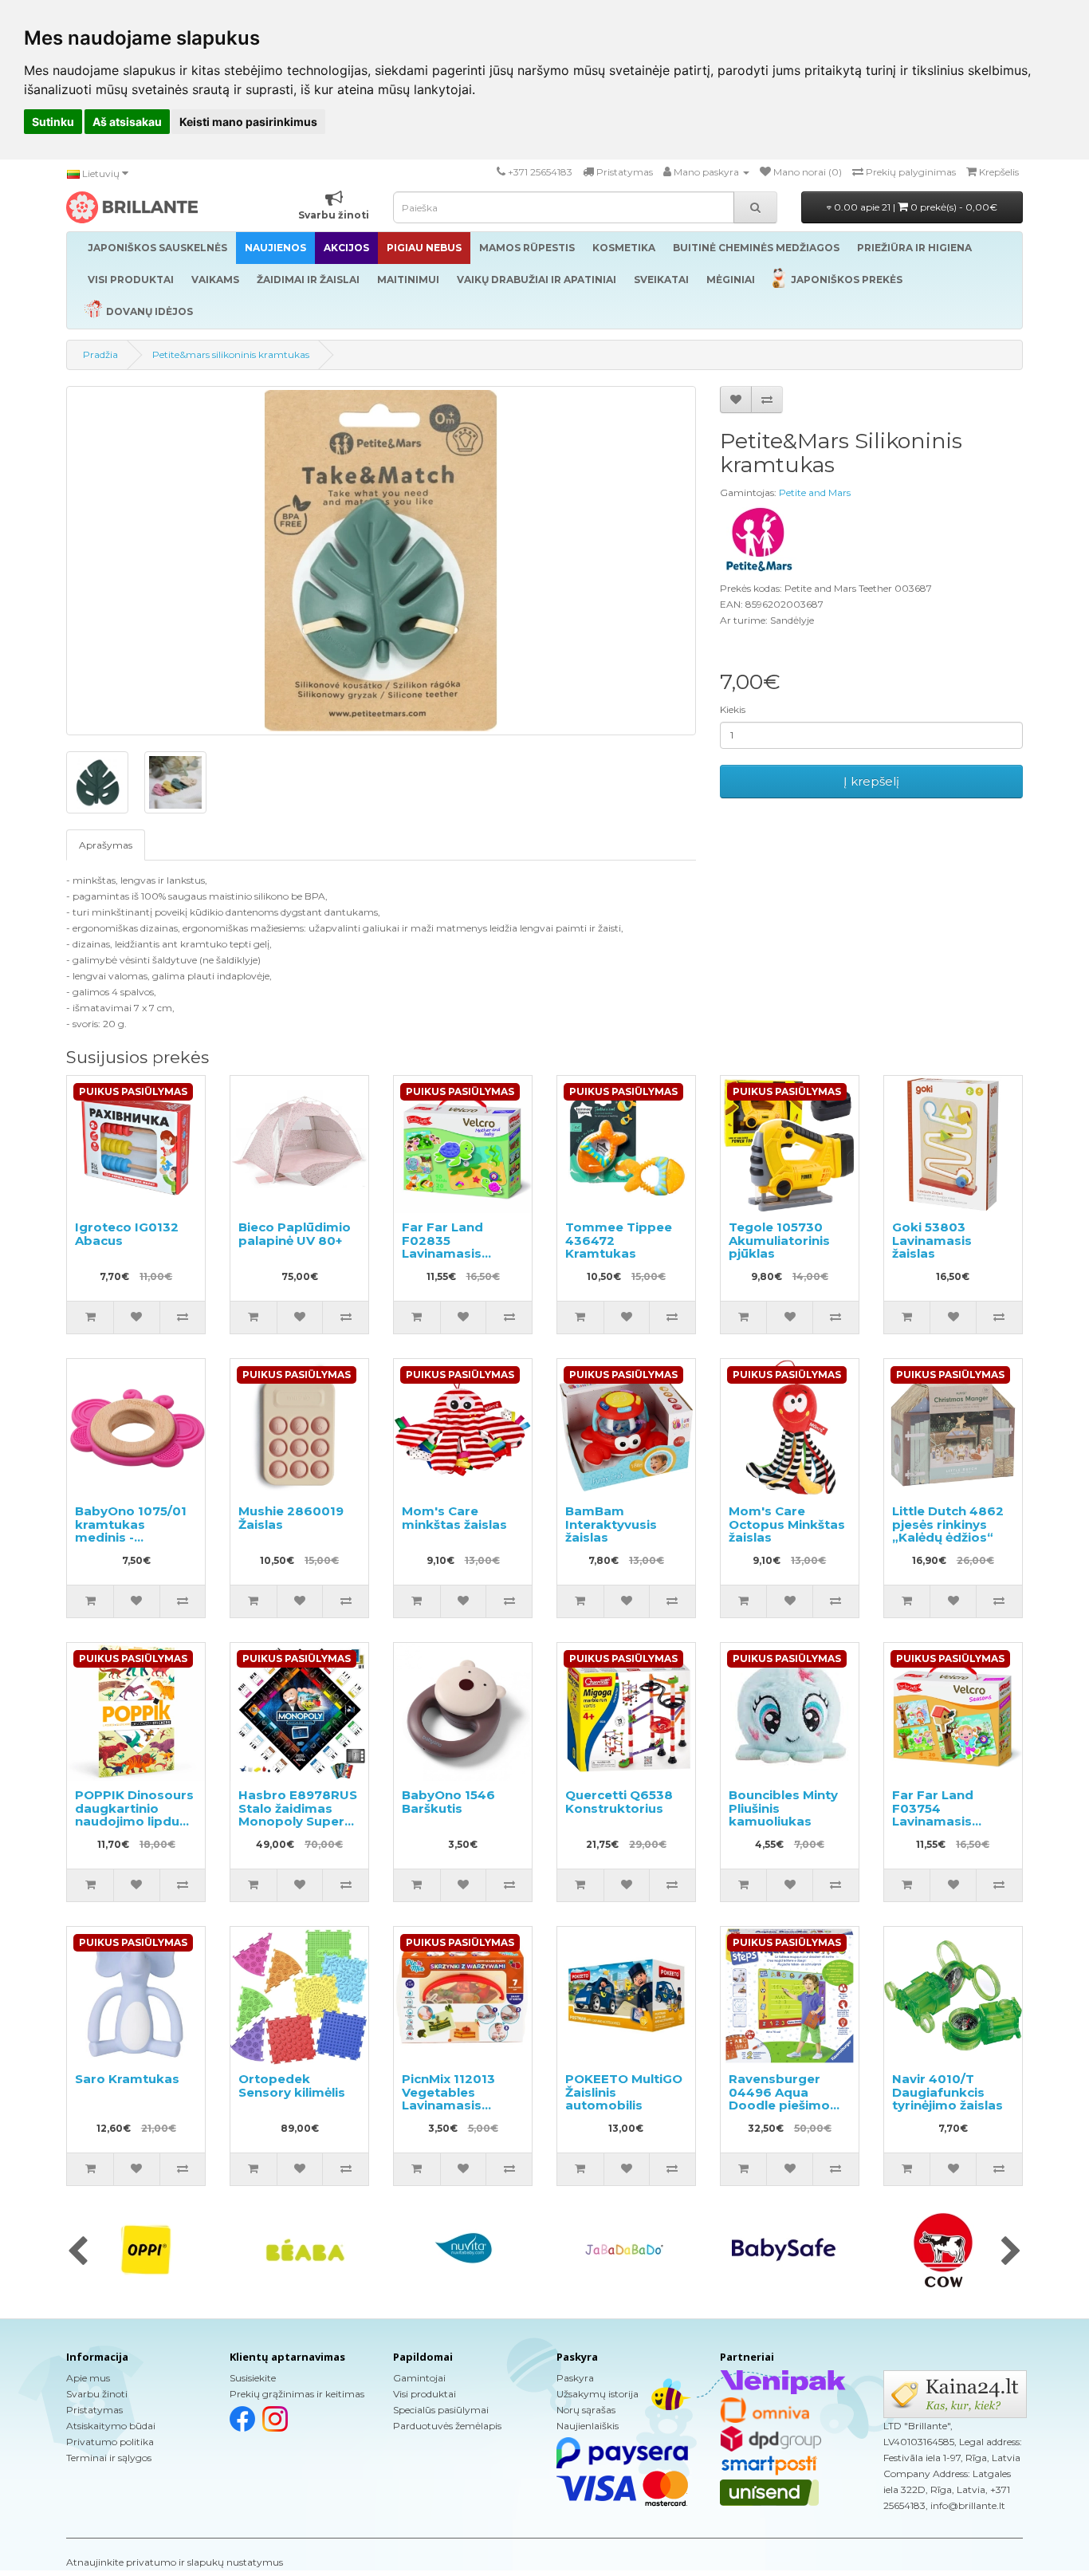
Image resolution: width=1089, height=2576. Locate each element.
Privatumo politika (110, 2442)
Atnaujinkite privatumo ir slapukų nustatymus (175, 2562)
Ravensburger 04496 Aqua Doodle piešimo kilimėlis (779, 2099)
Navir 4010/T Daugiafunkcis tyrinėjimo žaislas (947, 2092)
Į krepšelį (871, 781)
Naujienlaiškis (588, 2426)
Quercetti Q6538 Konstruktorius (619, 1802)
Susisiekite (253, 2378)
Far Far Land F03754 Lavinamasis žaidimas (933, 1815)
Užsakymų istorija (598, 2394)
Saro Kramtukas (127, 2079)
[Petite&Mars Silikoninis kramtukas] (381, 561)
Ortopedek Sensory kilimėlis (292, 2086)
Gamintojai (419, 2378)
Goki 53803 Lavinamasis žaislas (932, 1240)
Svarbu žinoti (97, 2394)
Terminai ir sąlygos (109, 2458)
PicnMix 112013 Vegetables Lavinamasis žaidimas (448, 2099)
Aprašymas (106, 845)
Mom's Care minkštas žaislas (454, 1518)
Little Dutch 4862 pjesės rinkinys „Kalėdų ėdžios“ (948, 1524)
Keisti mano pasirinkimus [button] (248, 122)
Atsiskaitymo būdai (111, 2426)
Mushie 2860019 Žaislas (291, 1518)
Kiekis (733, 709)
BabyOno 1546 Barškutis (448, 1802)
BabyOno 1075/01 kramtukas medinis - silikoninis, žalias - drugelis (132, 1537)
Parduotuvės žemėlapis (447, 2426)
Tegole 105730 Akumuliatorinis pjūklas (779, 1240)
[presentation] (78, 2252)
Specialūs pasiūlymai (441, 2410)
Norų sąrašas (586, 2410)
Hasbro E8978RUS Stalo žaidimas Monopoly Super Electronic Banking (299, 1815)
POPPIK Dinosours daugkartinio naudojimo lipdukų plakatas (135, 1815)
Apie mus (88, 2378)
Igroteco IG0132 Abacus (127, 1234)
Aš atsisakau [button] (127, 122)
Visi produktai (425, 2394)
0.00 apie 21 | (914, 207)
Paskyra (575, 2378)
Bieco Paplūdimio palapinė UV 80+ (295, 1234)
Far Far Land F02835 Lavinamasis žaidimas (442, 1247)
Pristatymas (94, 2410)
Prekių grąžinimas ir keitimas (297, 2394)
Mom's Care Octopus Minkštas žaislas (787, 1524)
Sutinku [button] (53, 122)
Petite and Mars (815, 492)
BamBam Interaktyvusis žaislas (611, 1524)
